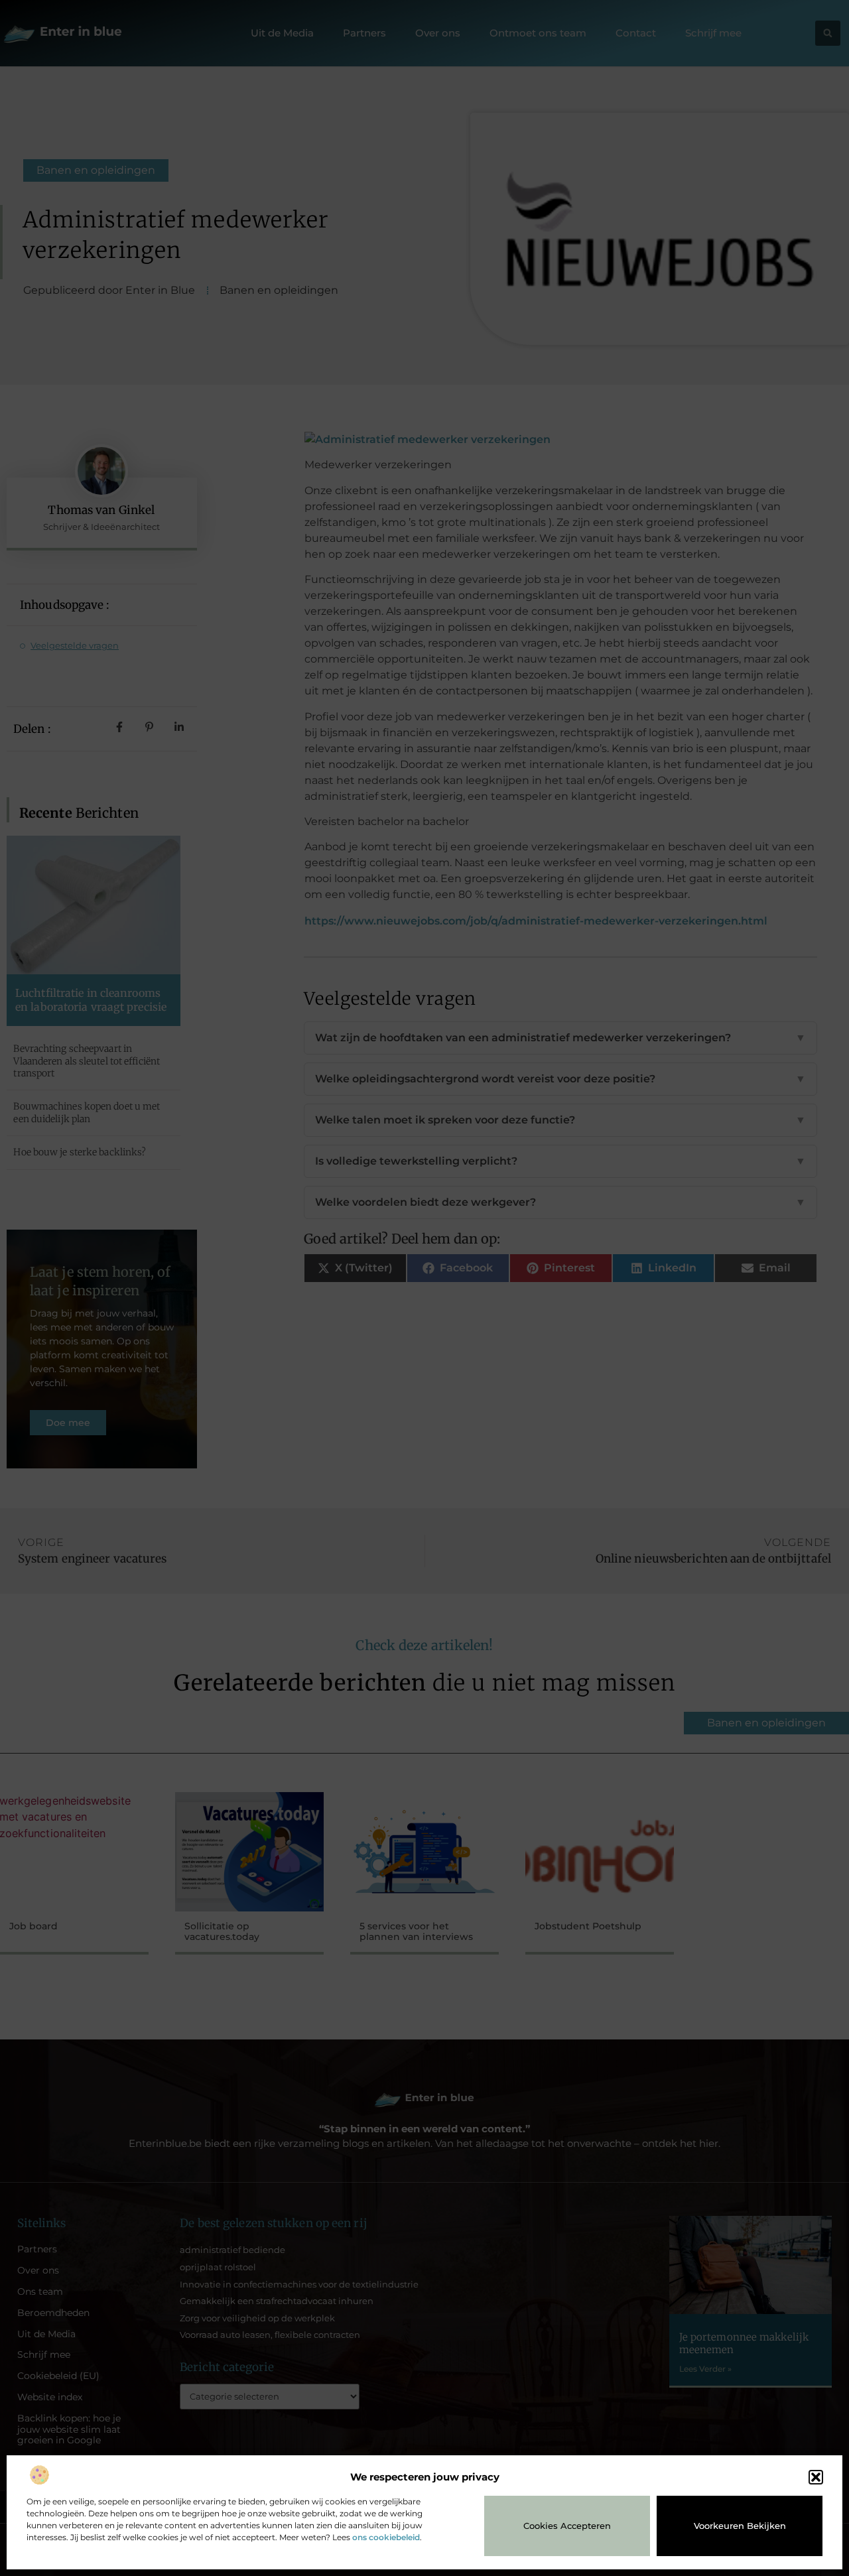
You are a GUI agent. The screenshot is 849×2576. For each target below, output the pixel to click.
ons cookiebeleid (386, 2537)
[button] (816, 2477)
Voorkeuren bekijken (740, 2526)
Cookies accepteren (567, 2526)
